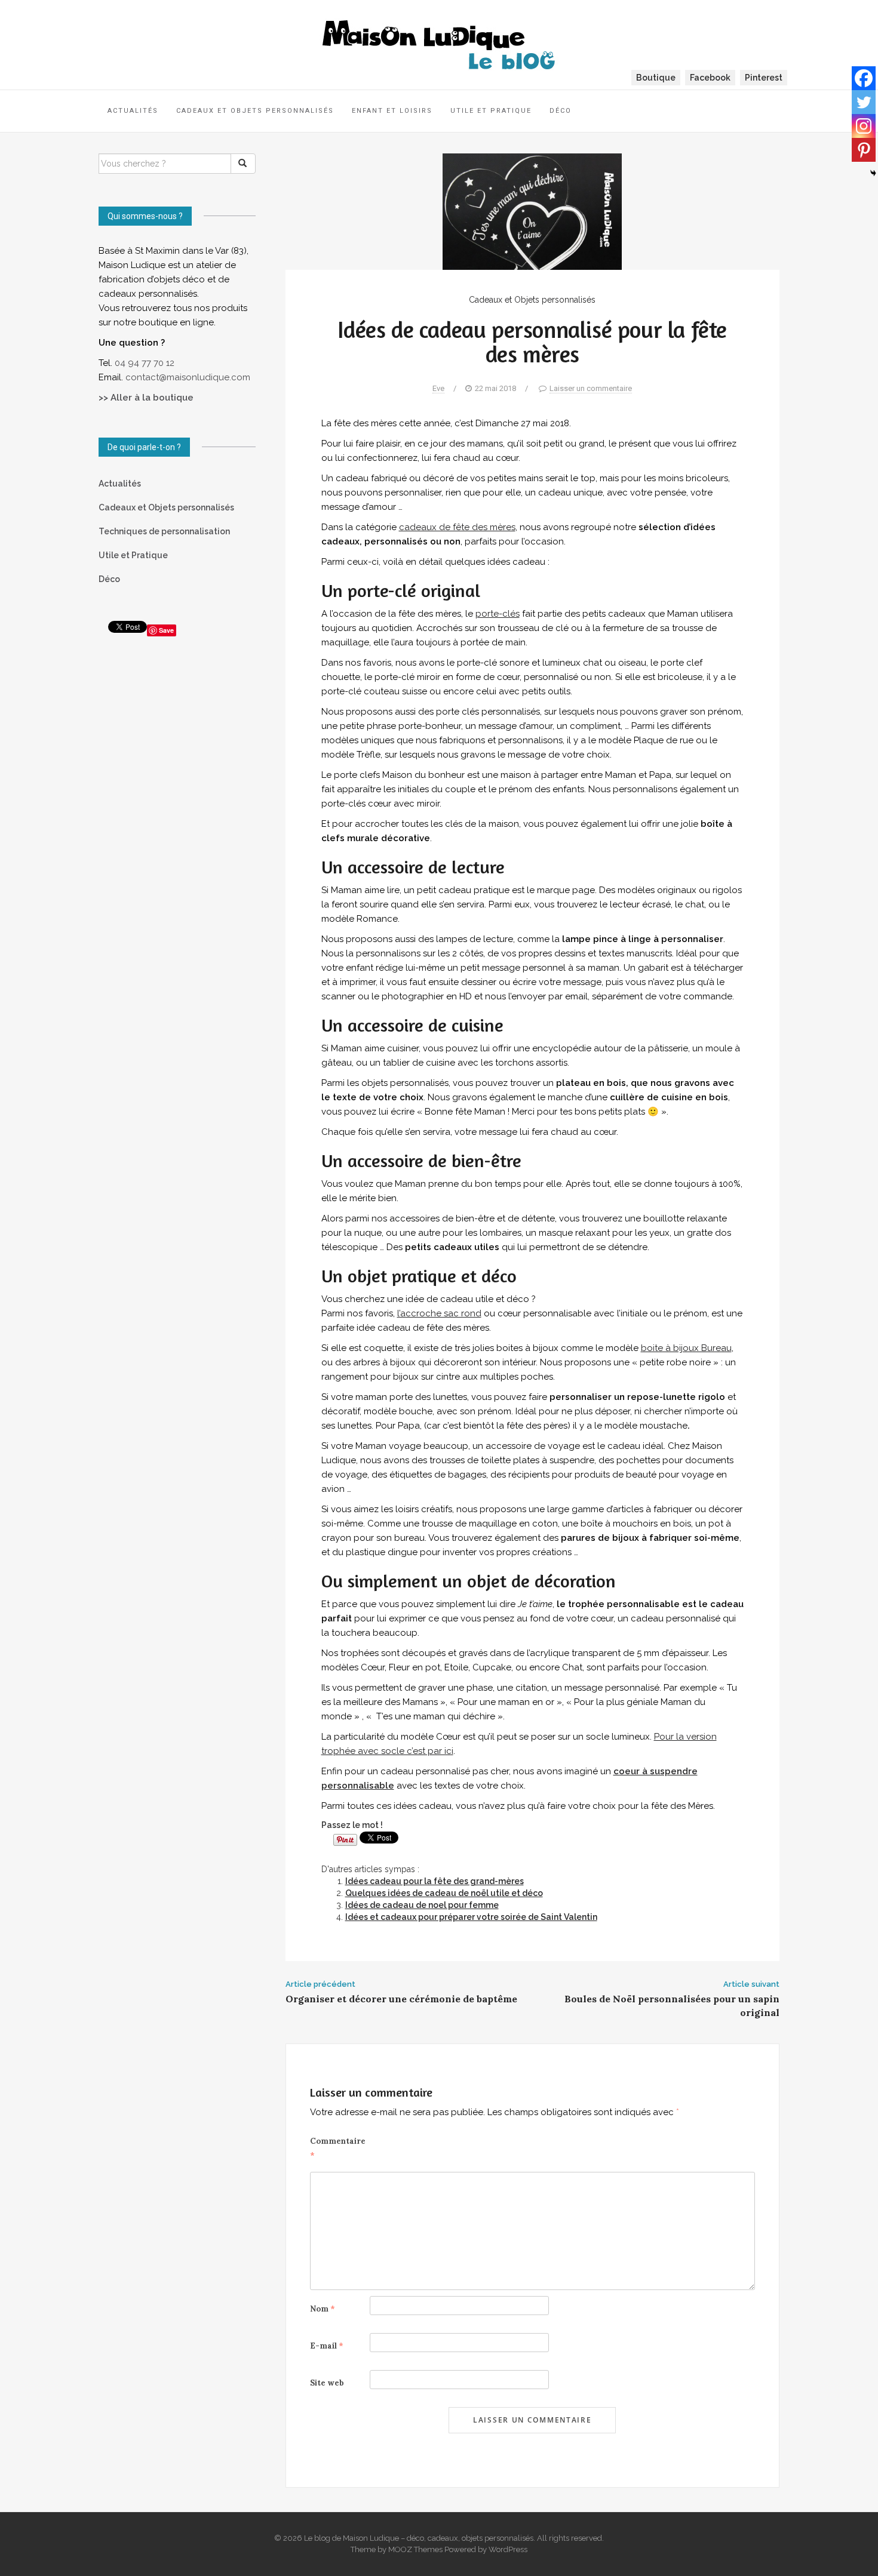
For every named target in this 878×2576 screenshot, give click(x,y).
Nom (323, 2309)
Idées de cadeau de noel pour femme (422, 1905)
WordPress (508, 2549)
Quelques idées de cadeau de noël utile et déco (444, 1893)
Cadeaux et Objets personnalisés (255, 111)
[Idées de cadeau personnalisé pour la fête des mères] (532, 211)
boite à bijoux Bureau (686, 1348)
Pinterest (764, 78)
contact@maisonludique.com (189, 377)
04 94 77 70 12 (145, 363)
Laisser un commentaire (591, 388)
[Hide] (873, 173)
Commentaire (338, 2148)
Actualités (133, 111)
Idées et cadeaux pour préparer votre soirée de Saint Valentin (471, 1917)
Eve (438, 388)
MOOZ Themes (415, 2549)
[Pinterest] (864, 150)
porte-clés (498, 614)
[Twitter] (864, 102)
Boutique (656, 78)
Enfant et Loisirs (392, 111)
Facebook (710, 78)
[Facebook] (864, 78)
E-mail (327, 2346)
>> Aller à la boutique (146, 398)
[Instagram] (864, 126)
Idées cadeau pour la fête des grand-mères (435, 1881)
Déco (561, 111)
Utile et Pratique (491, 111)
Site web (327, 2383)
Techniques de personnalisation (164, 531)
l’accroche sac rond (439, 1313)
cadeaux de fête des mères (457, 527)
